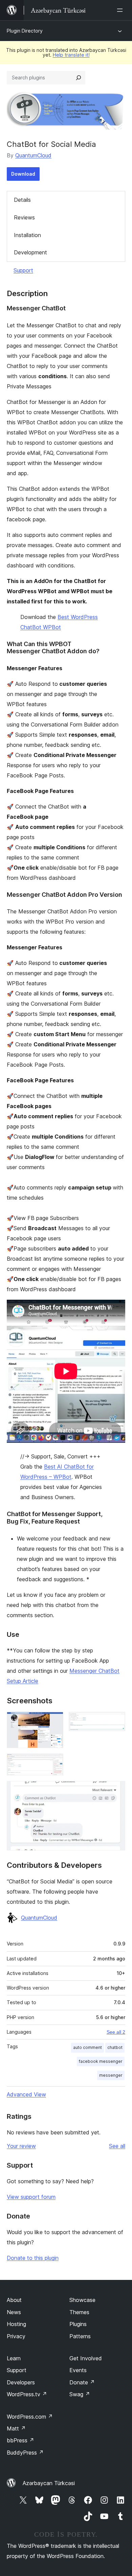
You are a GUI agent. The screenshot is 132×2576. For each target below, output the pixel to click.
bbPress (20, 2440)
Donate (82, 2382)
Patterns (80, 2336)
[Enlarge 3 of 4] (54, 1763)
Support (23, 270)
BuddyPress (25, 2453)
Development (30, 252)
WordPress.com (30, 2417)
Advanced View (26, 2094)
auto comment (87, 2047)
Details (22, 200)
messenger (111, 2075)
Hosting (16, 2324)
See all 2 (116, 2032)
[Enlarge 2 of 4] (116, 1721)
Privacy (16, 2336)
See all (117, 2146)
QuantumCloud (33, 155)
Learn (14, 2358)
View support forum (31, 2197)
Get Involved (86, 2358)
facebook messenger (101, 2061)
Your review (21, 2146)
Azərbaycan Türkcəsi (49, 2483)
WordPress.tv (27, 2394)
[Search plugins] (79, 78)
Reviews (24, 217)
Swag (80, 2394)
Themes (79, 2312)
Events (78, 2370)
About (14, 2300)
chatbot (115, 2047)
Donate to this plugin (33, 2258)
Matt (16, 2428)
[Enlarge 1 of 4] (54, 1721)
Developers (21, 2382)
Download (23, 174)
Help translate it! (71, 55)
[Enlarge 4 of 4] (116, 1790)
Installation (27, 235)
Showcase (82, 2300)
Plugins (78, 2324)
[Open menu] (121, 10)
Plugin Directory (25, 31)
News (14, 2312)
